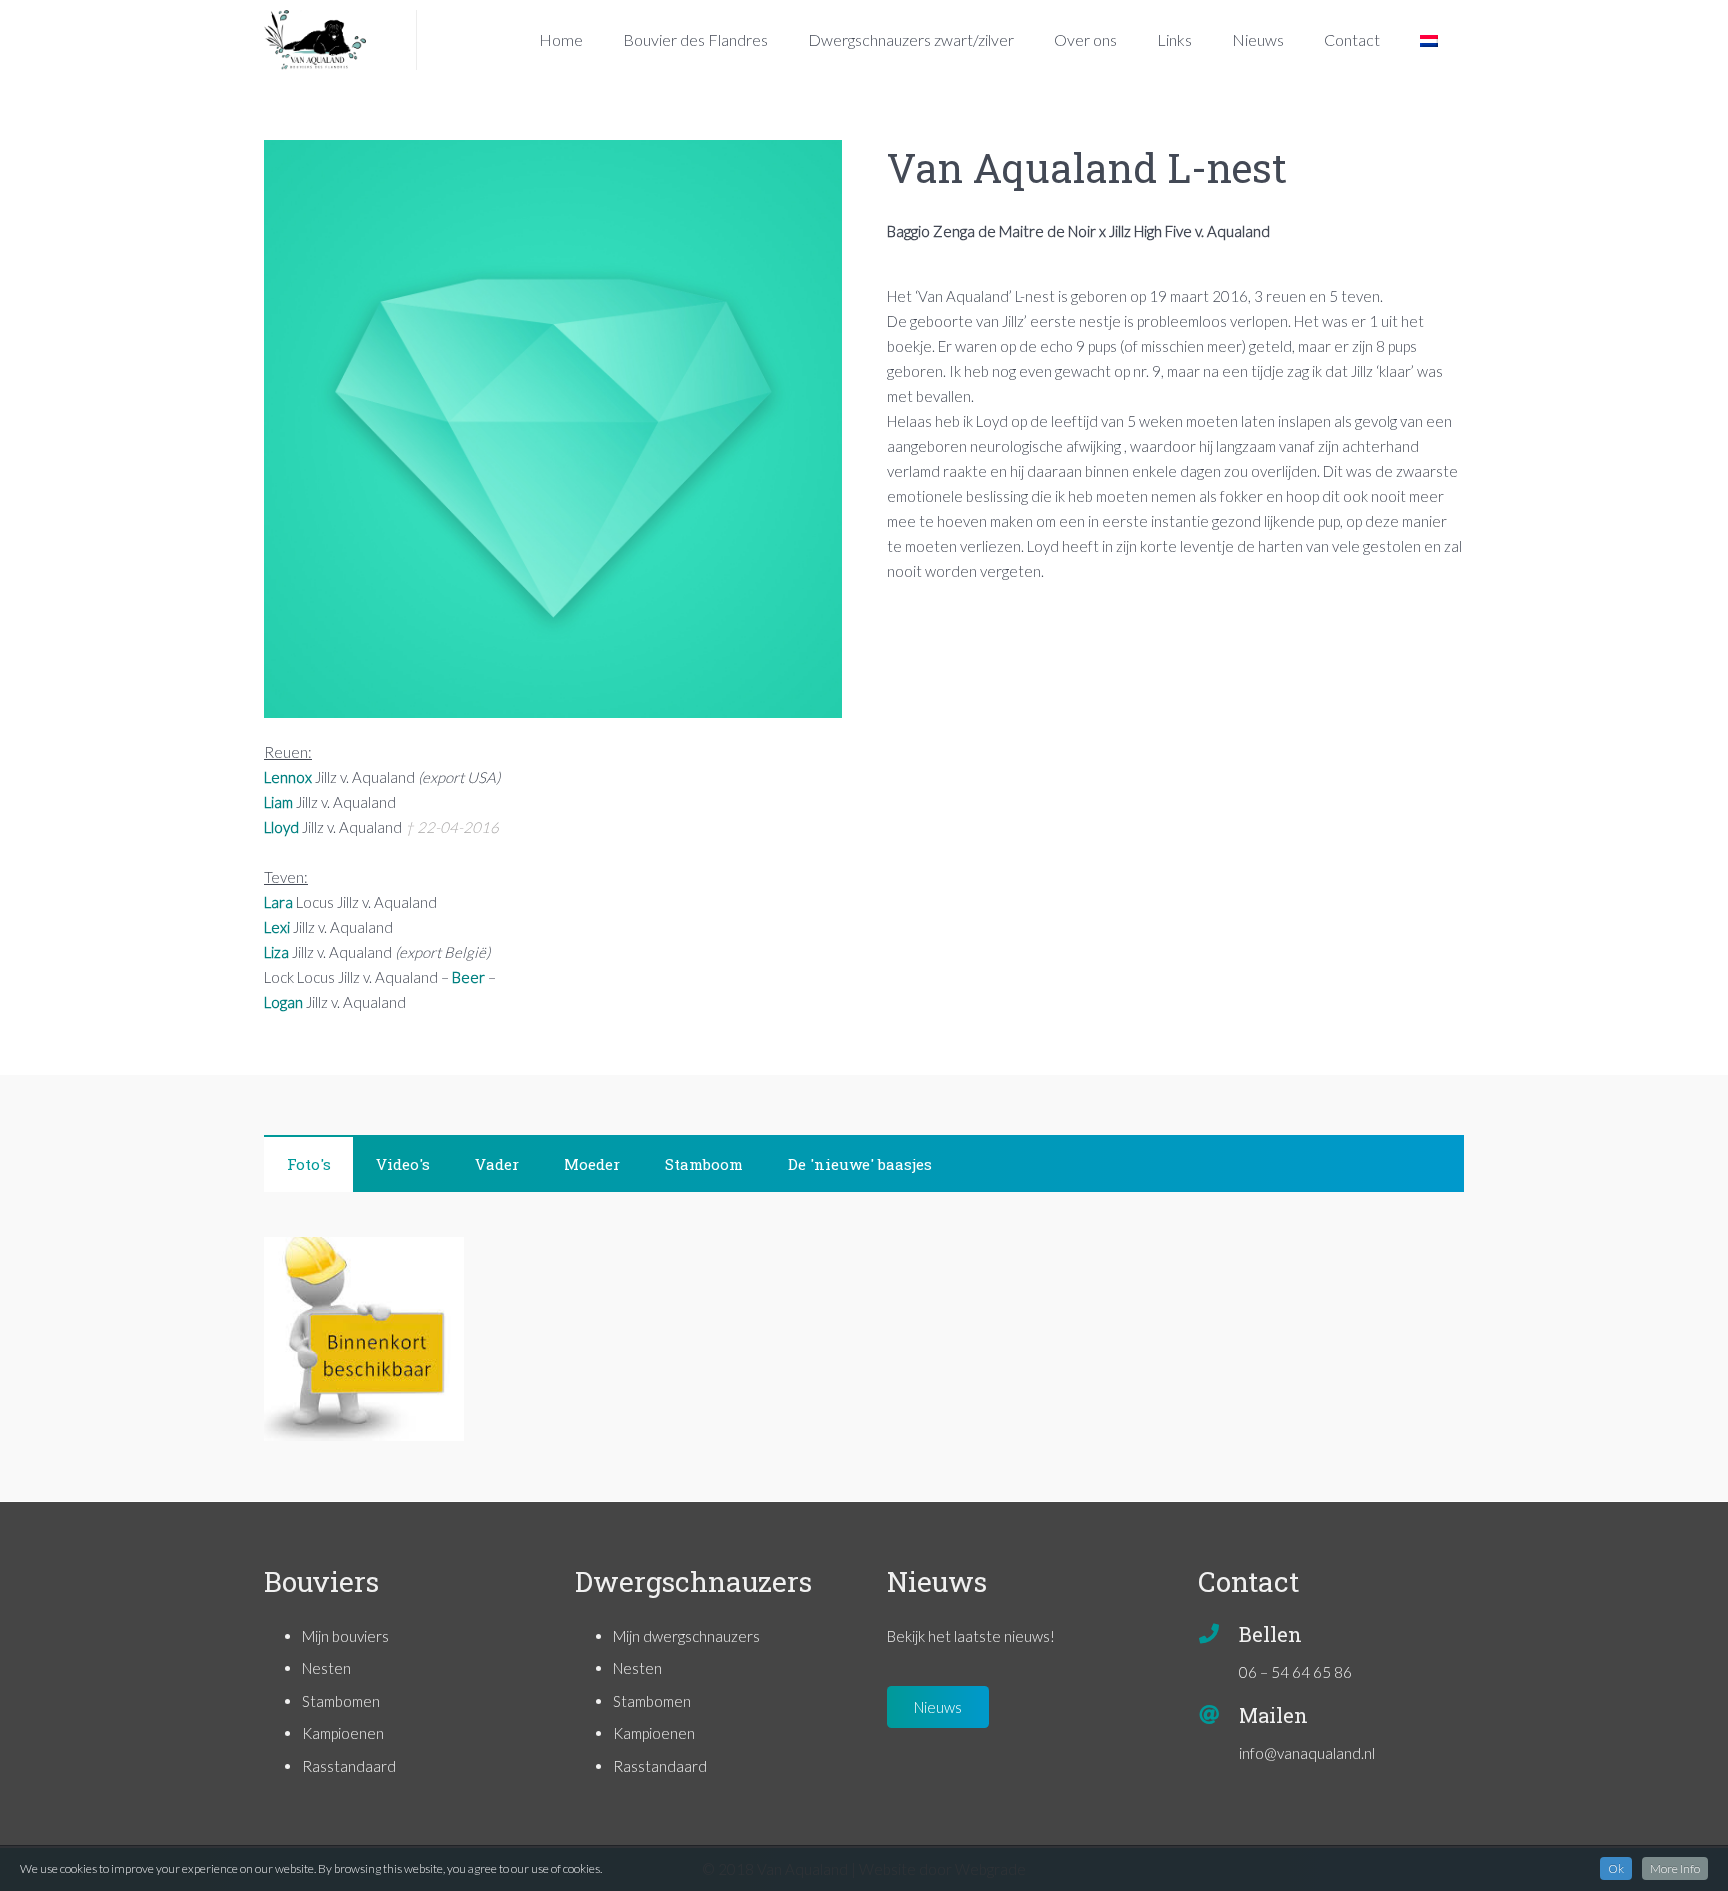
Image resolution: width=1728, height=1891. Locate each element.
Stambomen (341, 1701)
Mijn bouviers (345, 1636)
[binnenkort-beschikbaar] (364, 1339)
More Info (1675, 1868)
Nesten (326, 1668)
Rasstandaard (349, 1766)
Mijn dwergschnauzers (686, 1636)
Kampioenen (343, 1733)
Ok (1616, 1868)
